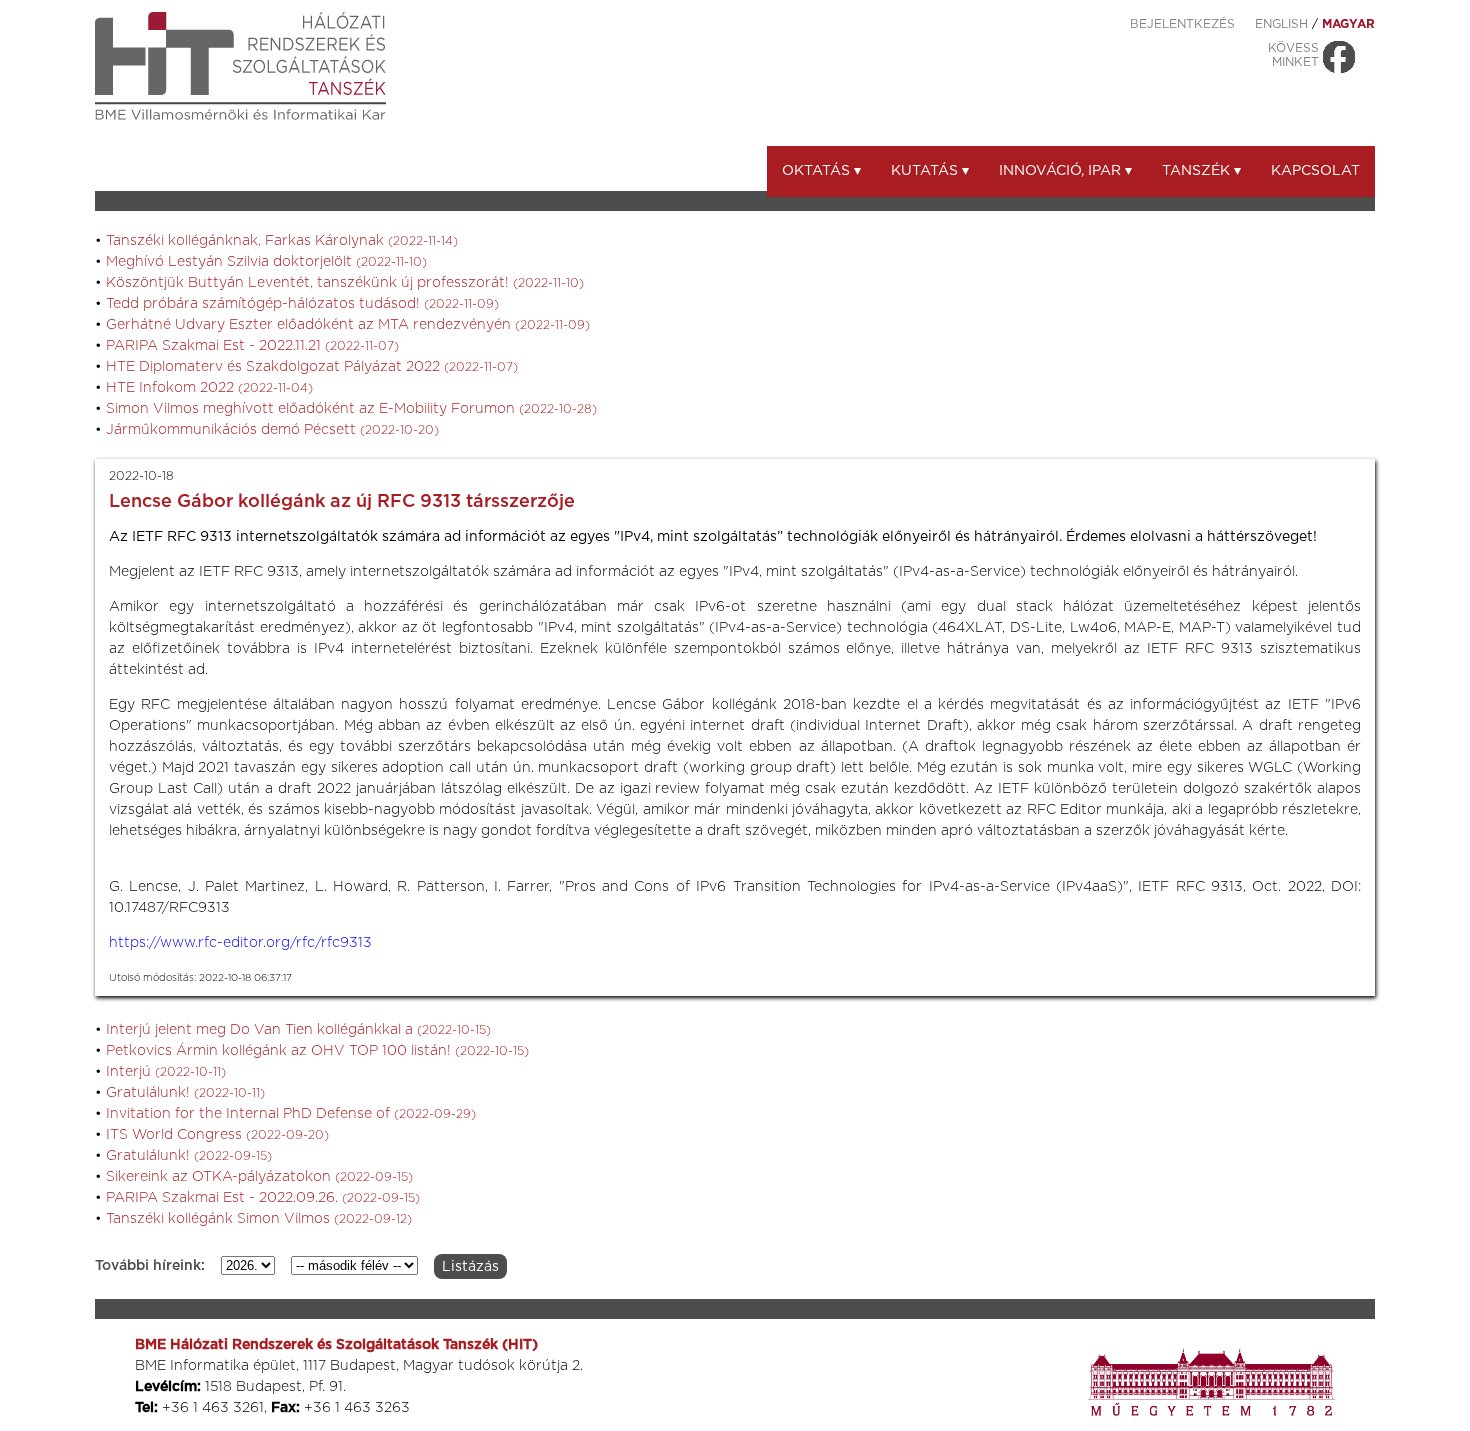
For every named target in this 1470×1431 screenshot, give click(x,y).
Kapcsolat (1315, 171)
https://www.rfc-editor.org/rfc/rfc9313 (240, 943)
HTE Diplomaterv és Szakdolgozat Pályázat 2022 (312, 367)
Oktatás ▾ (821, 171)
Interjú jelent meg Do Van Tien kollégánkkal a (298, 1030)
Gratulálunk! (185, 1093)
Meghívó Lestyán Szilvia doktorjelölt (266, 262)
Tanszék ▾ (1201, 171)
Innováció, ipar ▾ (1065, 171)
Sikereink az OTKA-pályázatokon (259, 1177)
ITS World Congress (217, 1135)
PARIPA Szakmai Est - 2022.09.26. (263, 1198)
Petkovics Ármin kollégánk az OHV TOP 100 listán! (317, 1051)
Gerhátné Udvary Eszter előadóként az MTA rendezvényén (348, 325)
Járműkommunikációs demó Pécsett (272, 430)
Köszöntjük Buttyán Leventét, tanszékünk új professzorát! (345, 283)
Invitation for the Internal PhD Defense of (291, 1114)
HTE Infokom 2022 (209, 388)
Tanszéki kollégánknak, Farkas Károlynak (282, 241)
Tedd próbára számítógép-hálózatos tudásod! (302, 304)
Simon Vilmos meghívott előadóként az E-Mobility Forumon (351, 409)
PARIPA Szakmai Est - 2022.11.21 (252, 346)
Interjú (166, 1072)
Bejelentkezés (1182, 24)
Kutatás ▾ (930, 171)
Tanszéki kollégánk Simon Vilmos (259, 1219)
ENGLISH (1281, 24)
